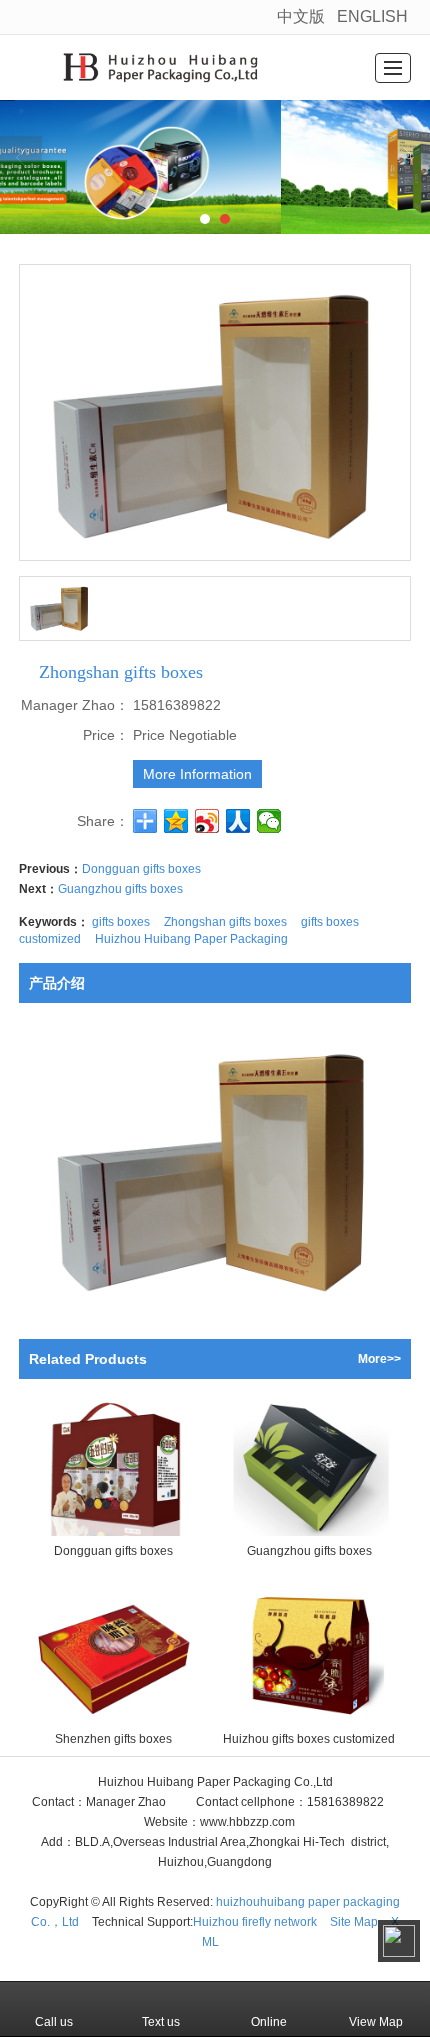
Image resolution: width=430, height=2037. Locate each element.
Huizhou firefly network (255, 1922)
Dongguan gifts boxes (141, 869)
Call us (54, 2022)
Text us (161, 2022)
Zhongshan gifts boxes (225, 922)
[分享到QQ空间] (176, 821)
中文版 (301, 16)
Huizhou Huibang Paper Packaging (191, 939)
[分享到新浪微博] (207, 821)
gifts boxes (121, 922)
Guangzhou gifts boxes (120, 889)
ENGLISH (372, 16)
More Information (197, 774)
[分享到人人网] (238, 821)
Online (269, 2022)
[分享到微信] (269, 821)
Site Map (354, 1922)
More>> (379, 1359)
